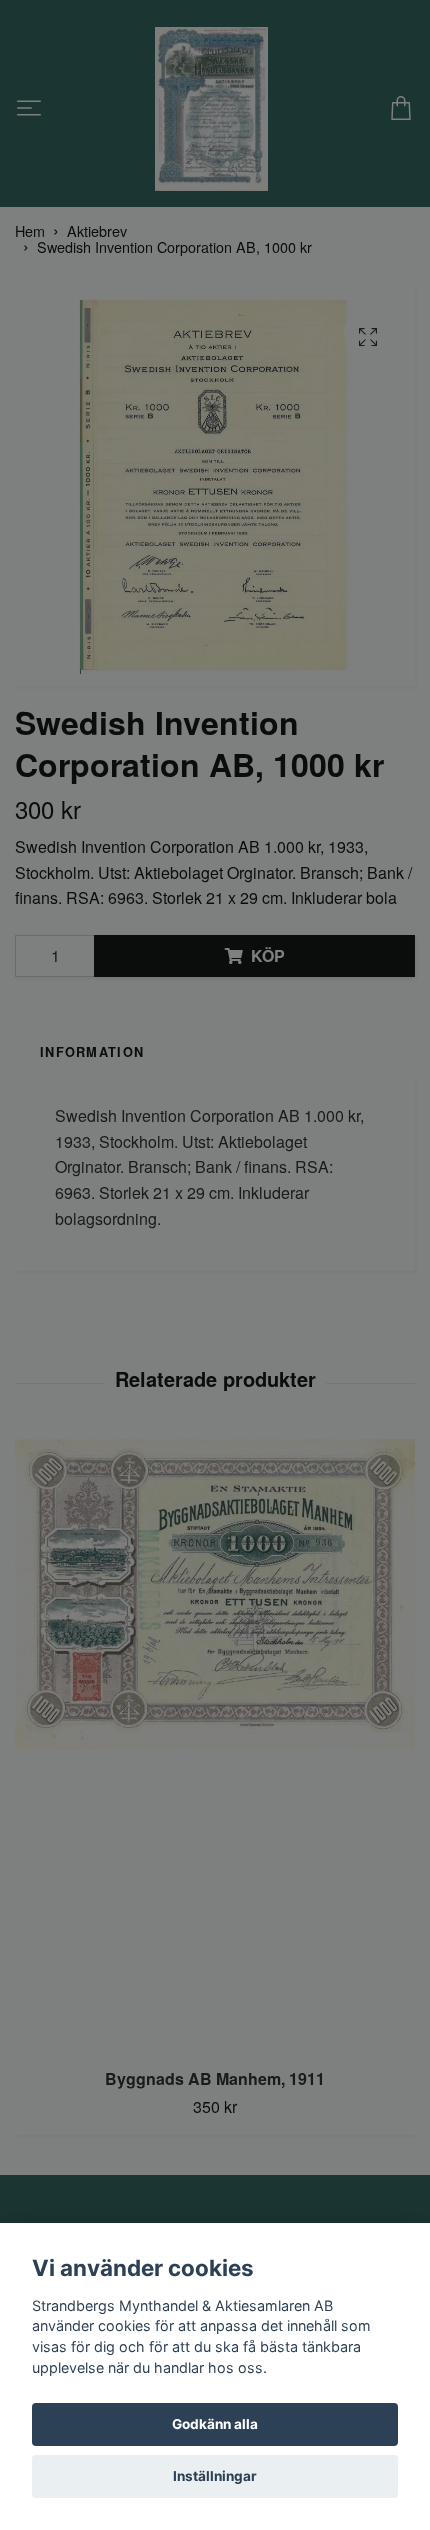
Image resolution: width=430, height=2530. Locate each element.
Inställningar (215, 2476)
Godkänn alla (215, 2424)
